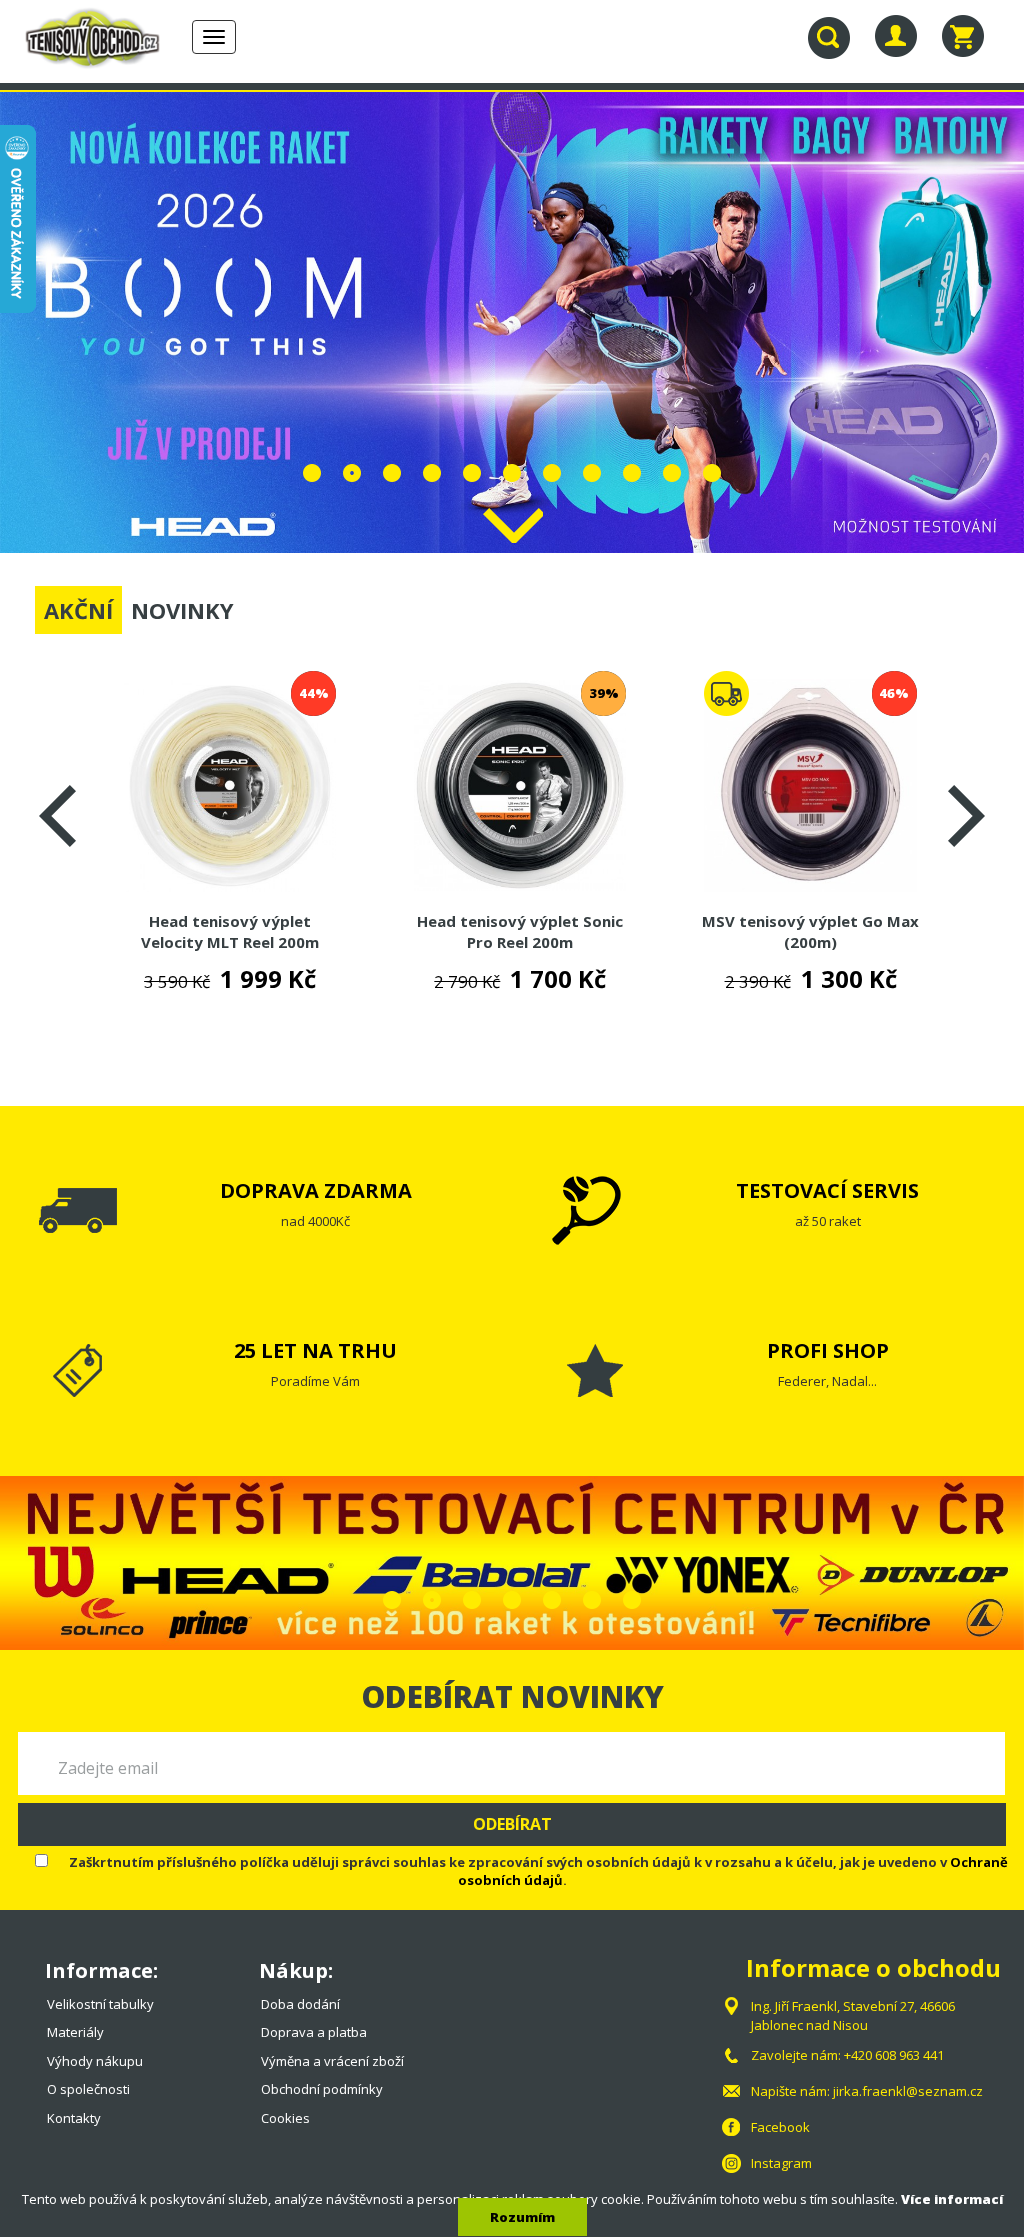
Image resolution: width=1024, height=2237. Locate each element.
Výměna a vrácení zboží (332, 2061)
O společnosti (88, 2089)
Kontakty (74, 2118)
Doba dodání (300, 2004)
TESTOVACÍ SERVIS (827, 1190)
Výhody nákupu (95, 2061)
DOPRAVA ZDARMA (316, 1190)
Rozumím (522, 2217)
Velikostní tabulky (100, 2004)
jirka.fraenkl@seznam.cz (908, 2091)
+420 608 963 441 (894, 2055)
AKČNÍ (78, 610)
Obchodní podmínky (322, 2089)
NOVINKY (182, 610)
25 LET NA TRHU (315, 1350)
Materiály (75, 2032)
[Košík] (963, 36)
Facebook (780, 2127)
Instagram (781, 2163)
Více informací (952, 2199)
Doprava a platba (314, 2032)
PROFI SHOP (828, 1350)
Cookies (285, 2118)
